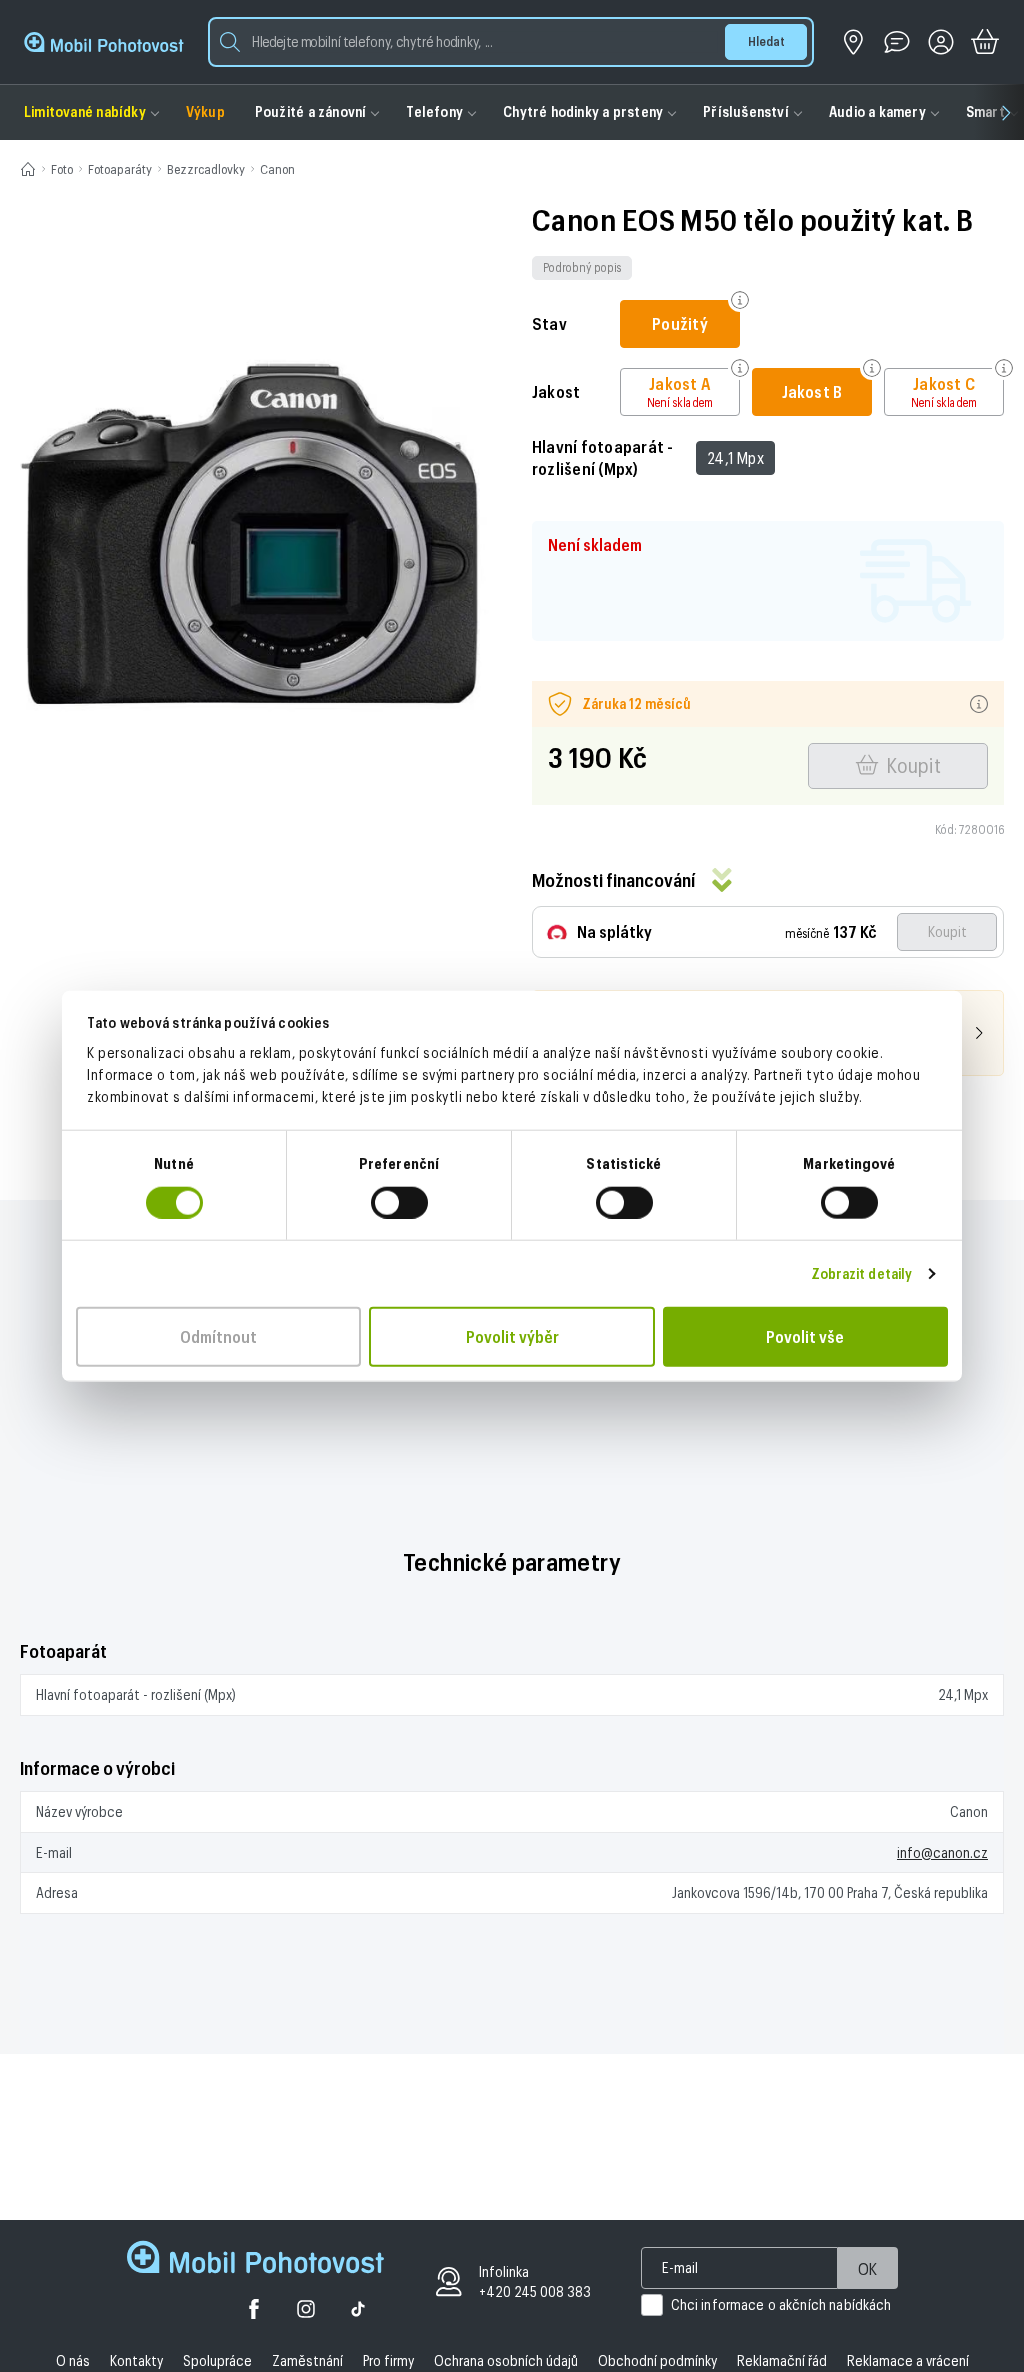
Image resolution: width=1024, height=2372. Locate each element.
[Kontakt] (897, 42)
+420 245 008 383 (535, 2291)
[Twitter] (306, 2311)
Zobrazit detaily (862, 1272)
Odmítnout (218, 1335)
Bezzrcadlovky (206, 169)
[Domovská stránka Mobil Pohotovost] (255, 2259)
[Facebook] (254, 2311)
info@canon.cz (942, 1852)
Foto (62, 169)
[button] (511, 42)
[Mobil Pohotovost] (104, 42)
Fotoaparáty (120, 169)
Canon (277, 169)
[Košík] (985, 42)
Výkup (205, 111)
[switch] (399, 1202)
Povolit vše (805, 1335)
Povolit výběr (512, 1335)
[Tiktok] (358, 2311)
